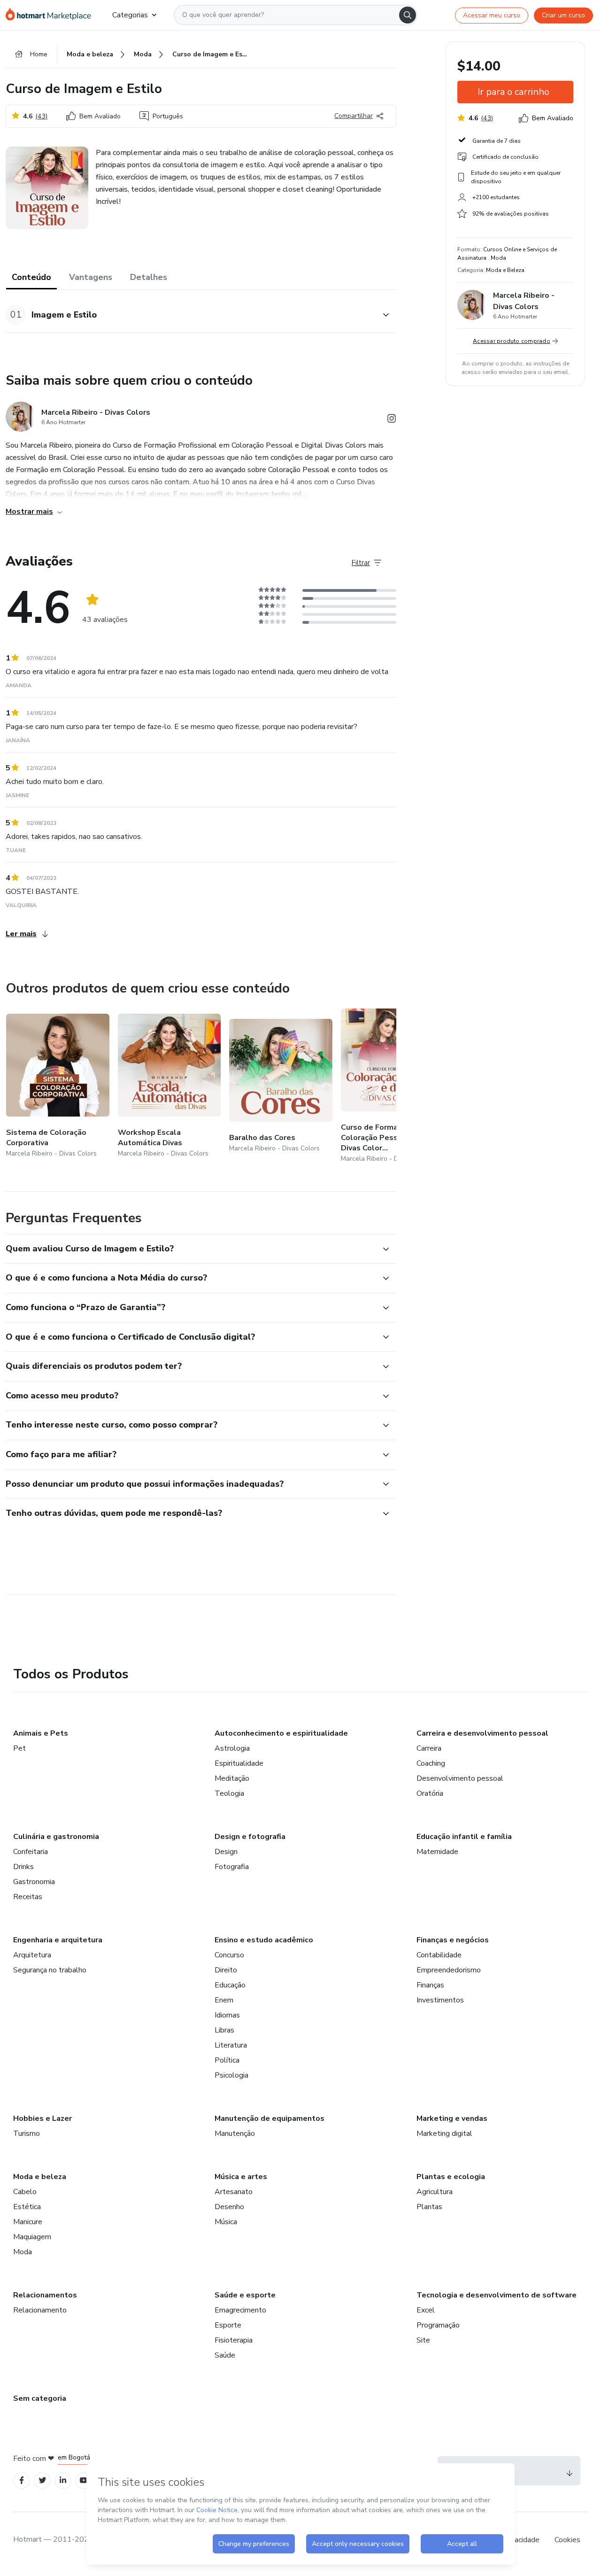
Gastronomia (34, 1882)
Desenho (229, 2207)
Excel (426, 2310)
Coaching (431, 1763)
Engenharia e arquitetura (58, 1940)
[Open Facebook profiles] (22, 2480)
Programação (438, 2325)
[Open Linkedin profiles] (63, 2480)
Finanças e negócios (453, 1940)
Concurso (229, 1955)
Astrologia (232, 1748)
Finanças (430, 1985)
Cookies (567, 2540)
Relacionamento (40, 2310)
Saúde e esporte (245, 2295)
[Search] (408, 15)
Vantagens (91, 277)
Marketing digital (444, 2134)
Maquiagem (32, 2237)
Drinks (23, 1867)
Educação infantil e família (464, 1837)
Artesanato (234, 2192)
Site (423, 2340)
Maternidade (437, 1852)
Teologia (229, 1793)
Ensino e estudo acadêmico (264, 1940)
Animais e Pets (41, 1733)
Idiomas (227, 2015)
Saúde (225, 2355)
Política (227, 2060)
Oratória (430, 1793)
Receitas (28, 1897)
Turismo (27, 2134)
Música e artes (241, 2177)
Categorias (130, 15)
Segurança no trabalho (50, 1970)
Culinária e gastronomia (56, 1837)
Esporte (228, 2325)
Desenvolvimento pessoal (460, 1778)
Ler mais (21, 934)
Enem (224, 2000)
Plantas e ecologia (451, 2177)
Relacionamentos (45, 2295)
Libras (224, 2030)
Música (226, 2222)
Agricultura (435, 2192)
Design (226, 1852)
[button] (191, 315)
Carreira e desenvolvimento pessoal (482, 1733)
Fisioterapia (234, 2340)
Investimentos (440, 2000)
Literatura (231, 2045)
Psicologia (231, 2075)
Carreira (429, 1748)
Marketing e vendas (452, 2118)
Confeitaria (31, 1852)
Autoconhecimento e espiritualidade (281, 1733)
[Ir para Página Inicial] (51, 15)
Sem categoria (40, 2398)
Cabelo (25, 2192)
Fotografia (232, 1867)
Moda (23, 2252)
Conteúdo (31, 277)
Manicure (28, 2222)
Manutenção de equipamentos (270, 2118)
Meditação (232, 1778)
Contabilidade (439, 1955)
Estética (27, 2207)
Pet (19, 1748)
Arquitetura (32, 1955)
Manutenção (235, 2134)
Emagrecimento (240, 2310)
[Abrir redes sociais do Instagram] (392, 420)
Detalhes (149, 277)
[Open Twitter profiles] (42, 2480)
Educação (230, 1985)
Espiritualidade (239, 1763)
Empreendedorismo (449, 1970)
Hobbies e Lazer (42, 2118)
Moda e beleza (40, 2177)
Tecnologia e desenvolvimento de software (497, 2295)
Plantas (429, 2207)
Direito (226, 1970)
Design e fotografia (250, 1837)
